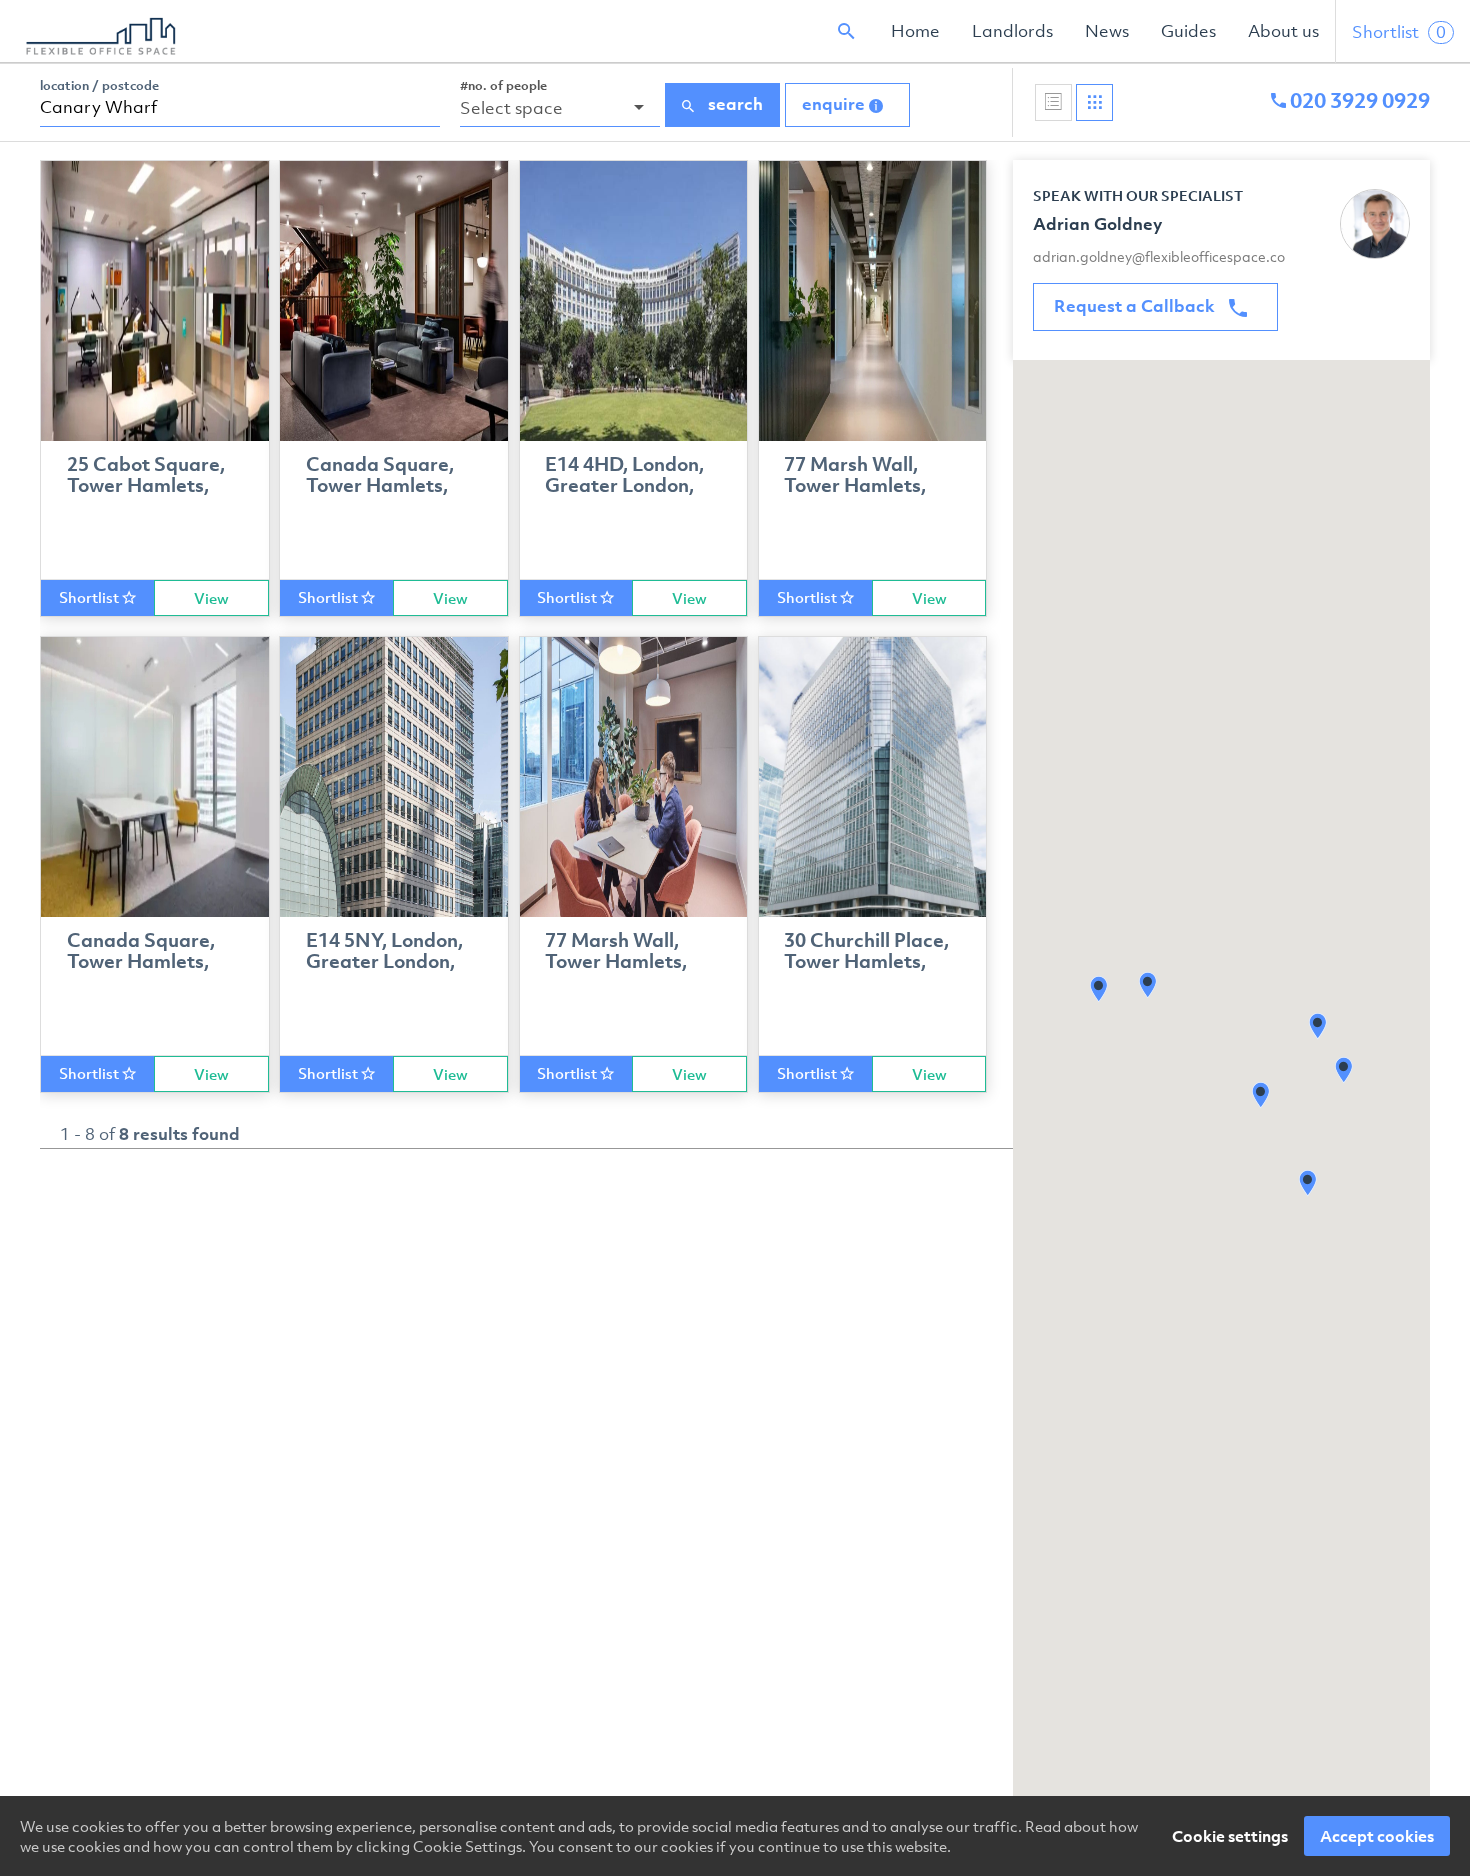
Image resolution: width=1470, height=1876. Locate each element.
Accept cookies (1377, 1836)
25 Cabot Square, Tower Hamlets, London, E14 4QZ (146, 486)
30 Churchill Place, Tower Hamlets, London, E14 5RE (866, 962)
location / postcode (99, 85)
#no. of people (503, 85)
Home (915, 31)
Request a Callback (1136, 306)
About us (1283, 31)
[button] (1148, 985)
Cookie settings (1230, 1836)
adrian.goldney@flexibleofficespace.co (1159, 256)
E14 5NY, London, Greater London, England (384, 962)
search (733, 104)
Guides (1188, 31)
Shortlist (1399, 32)
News (1107, 31)
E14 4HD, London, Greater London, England (624, 486)
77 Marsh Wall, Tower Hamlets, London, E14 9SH (860, 486)
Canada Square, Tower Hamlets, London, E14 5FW (384, 486)
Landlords (1012, 31)
